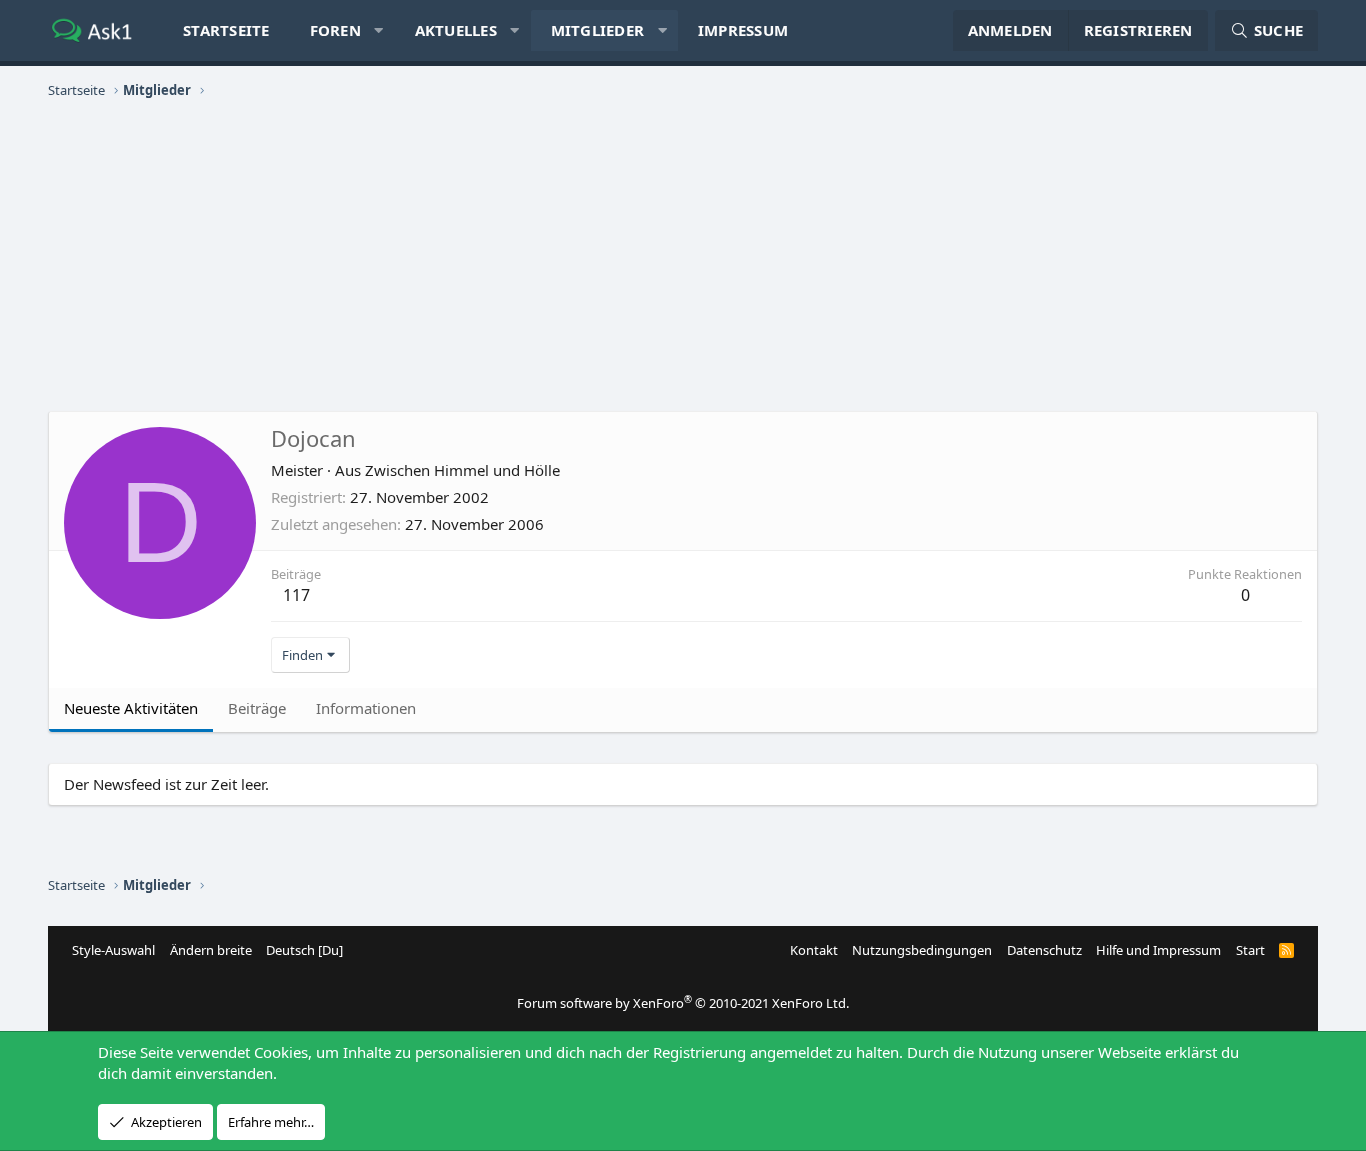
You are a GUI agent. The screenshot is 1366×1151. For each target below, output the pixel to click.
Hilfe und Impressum (1158, 950)
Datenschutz (1044, 950)
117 (296, 595)
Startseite (226, 30)
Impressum (743, 30)
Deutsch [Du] (304, 950)
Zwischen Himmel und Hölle (462, 470)
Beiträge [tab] (257, 708)
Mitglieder (598, 30)
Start (1250, 950)
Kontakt (814, 950)
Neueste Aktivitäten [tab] (131, 708)
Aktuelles (456, 30)
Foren (335, 30)
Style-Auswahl (113, 950)
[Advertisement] (683, 256)
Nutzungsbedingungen (922, 950)
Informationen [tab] (366, 708)
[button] (378, 30)
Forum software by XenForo (683, 1003)
